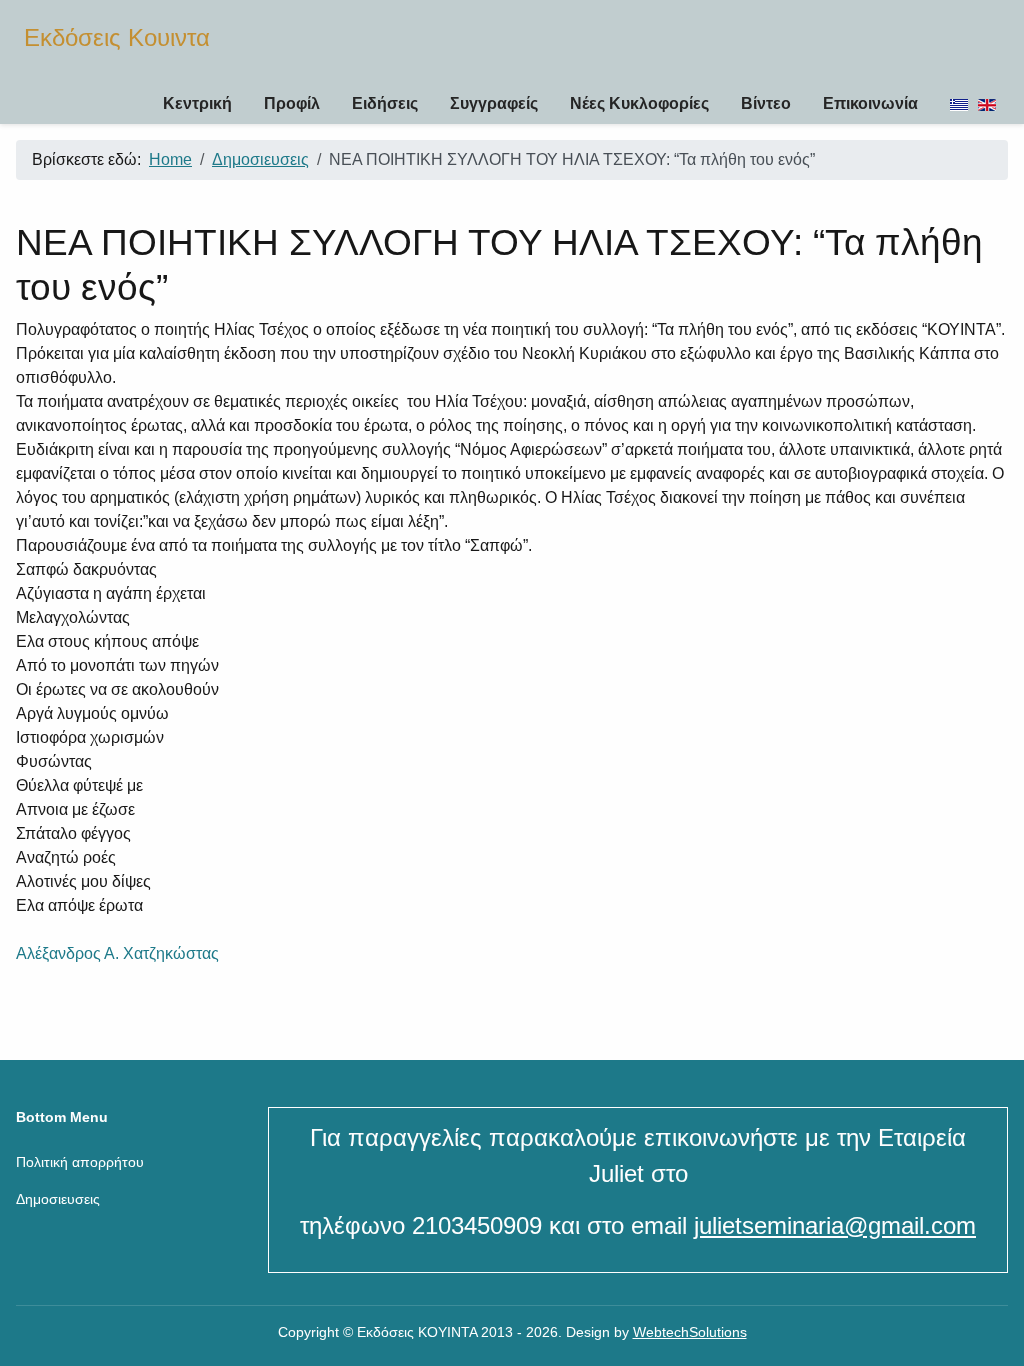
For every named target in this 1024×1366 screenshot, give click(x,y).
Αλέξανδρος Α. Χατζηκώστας (117, 953)
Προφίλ (292, 103)
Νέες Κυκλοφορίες (639, 103)
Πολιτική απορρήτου (80, 1162)
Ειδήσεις (385, 103)
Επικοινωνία (870, 103)
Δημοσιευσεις (58, 1199)
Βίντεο (766, 103)
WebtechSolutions (690, 1332)
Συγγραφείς (494, 103)
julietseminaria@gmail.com (835, 1225)
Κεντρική (197, 103)
